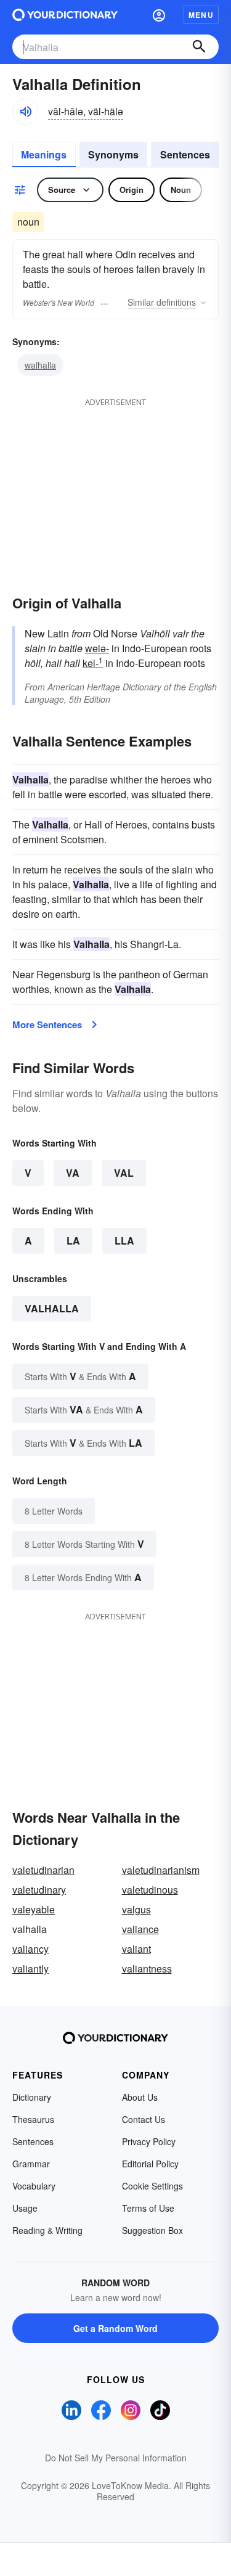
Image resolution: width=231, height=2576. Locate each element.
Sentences (185, 154)
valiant (136, 1949)
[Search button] (199, 47)
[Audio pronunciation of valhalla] (25, 112)
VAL (124, 1173)
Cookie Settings (152, 2186)
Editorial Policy (150, 2164)
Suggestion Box (152, 2230)
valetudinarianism (161, 1870)
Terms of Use (148, 2208)
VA (73, 1173)
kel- (93, 663)
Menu (201, 15)
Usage (25, 2208)
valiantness (147, 1969)
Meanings (44, 154)
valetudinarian (43, 1870)
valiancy (30, 1949)
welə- (97, 648)
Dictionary (32, 2097)
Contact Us (144, 2119)
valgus (136, 1909)
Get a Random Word (115, 2328)
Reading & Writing (47, 2230)
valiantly (30, 1969)
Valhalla (52, 1308)
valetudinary (39, 1890)
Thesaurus (33, 2119)
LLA (124, 1241)
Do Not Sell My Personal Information (116, 2458)
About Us (140, 2097)
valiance (140, 1929)
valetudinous (150, 1890)
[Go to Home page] (65, 15)
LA (73, 1241)
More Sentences (47, 1024)
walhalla (40, 365)
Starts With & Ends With (80, 1376)
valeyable (34, 1909)
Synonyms (113, 154)
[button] (159, 15)
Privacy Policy (149, 2141)
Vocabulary (34, 2186)
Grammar (31, 2164)
